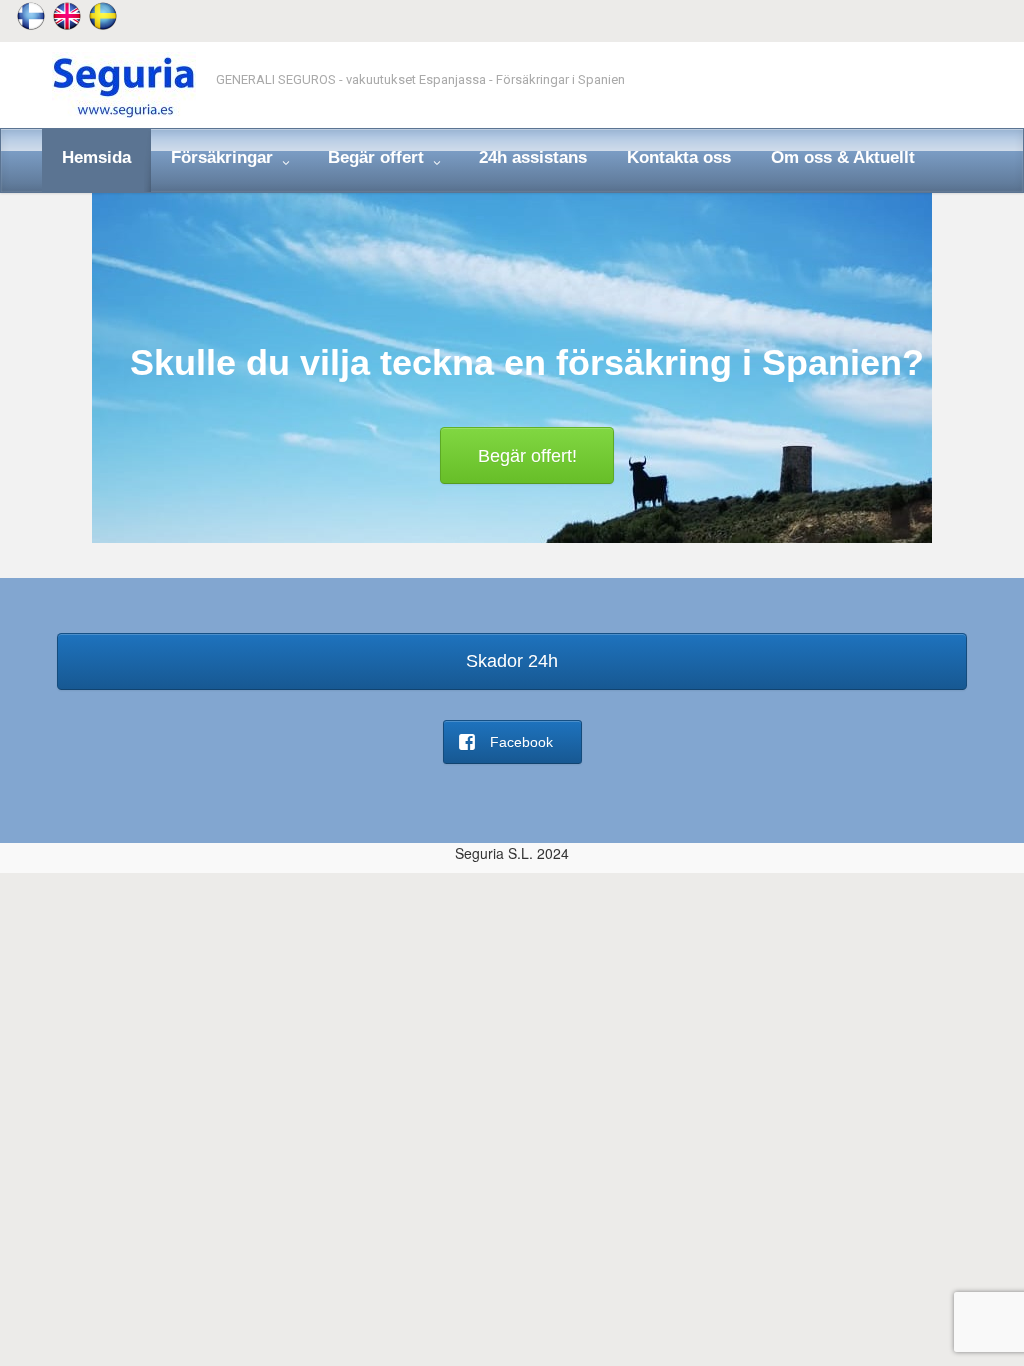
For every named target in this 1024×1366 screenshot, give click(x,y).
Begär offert (378, 157)
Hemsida (96, 157)
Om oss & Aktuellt (843, 157)
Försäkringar (224, 157)
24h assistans (533, 157)
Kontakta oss (679, 157)
